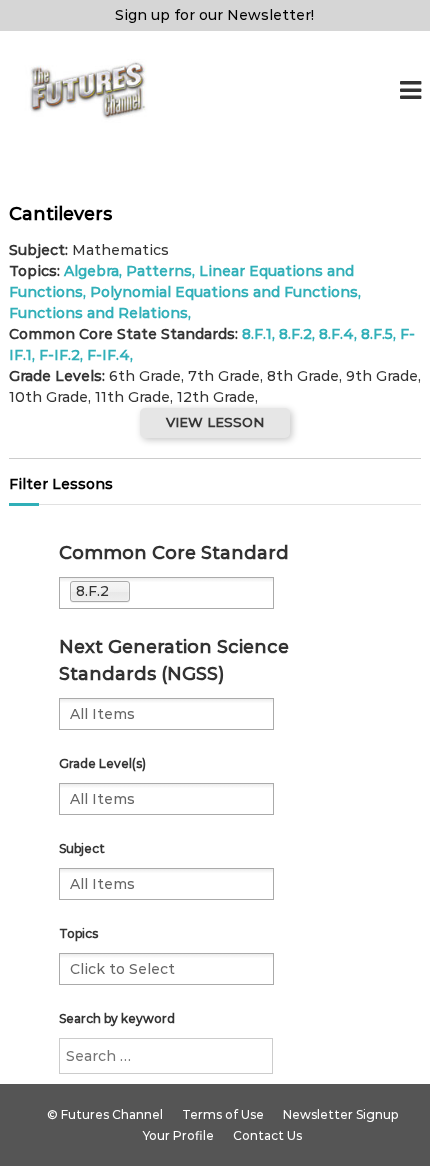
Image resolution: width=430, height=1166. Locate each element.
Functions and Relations (98, 313)
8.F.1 (257, 334)
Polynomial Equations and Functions (224, 292)
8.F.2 (295, 334)
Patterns (159, 271)
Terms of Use (223, 1114)
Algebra (91, 271)
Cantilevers (60, 214)
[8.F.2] (209, 593)
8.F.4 (336, 334)
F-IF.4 (108, 355)
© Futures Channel (105, 1114)
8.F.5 (377, 334)
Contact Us (267, 1135)
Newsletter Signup (340, 1114)
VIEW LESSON (215, 422)
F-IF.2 (59, 355)
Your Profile (178, 1135)
